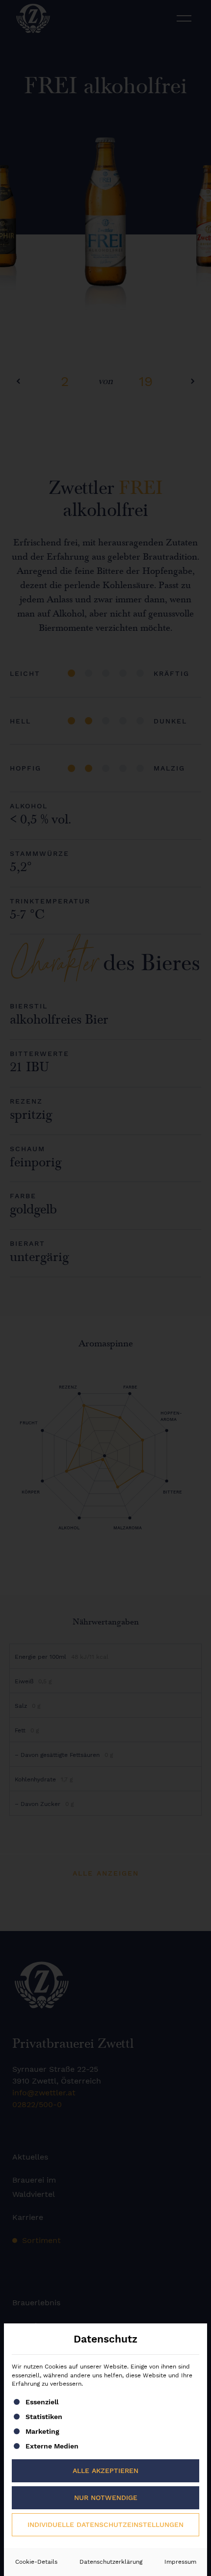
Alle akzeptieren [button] (105, 2471)
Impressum (180, 2562)
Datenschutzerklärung (111, 2562)
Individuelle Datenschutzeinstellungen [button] (105, 2524)
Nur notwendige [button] (106, 2498)
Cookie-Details (36, 2562)
